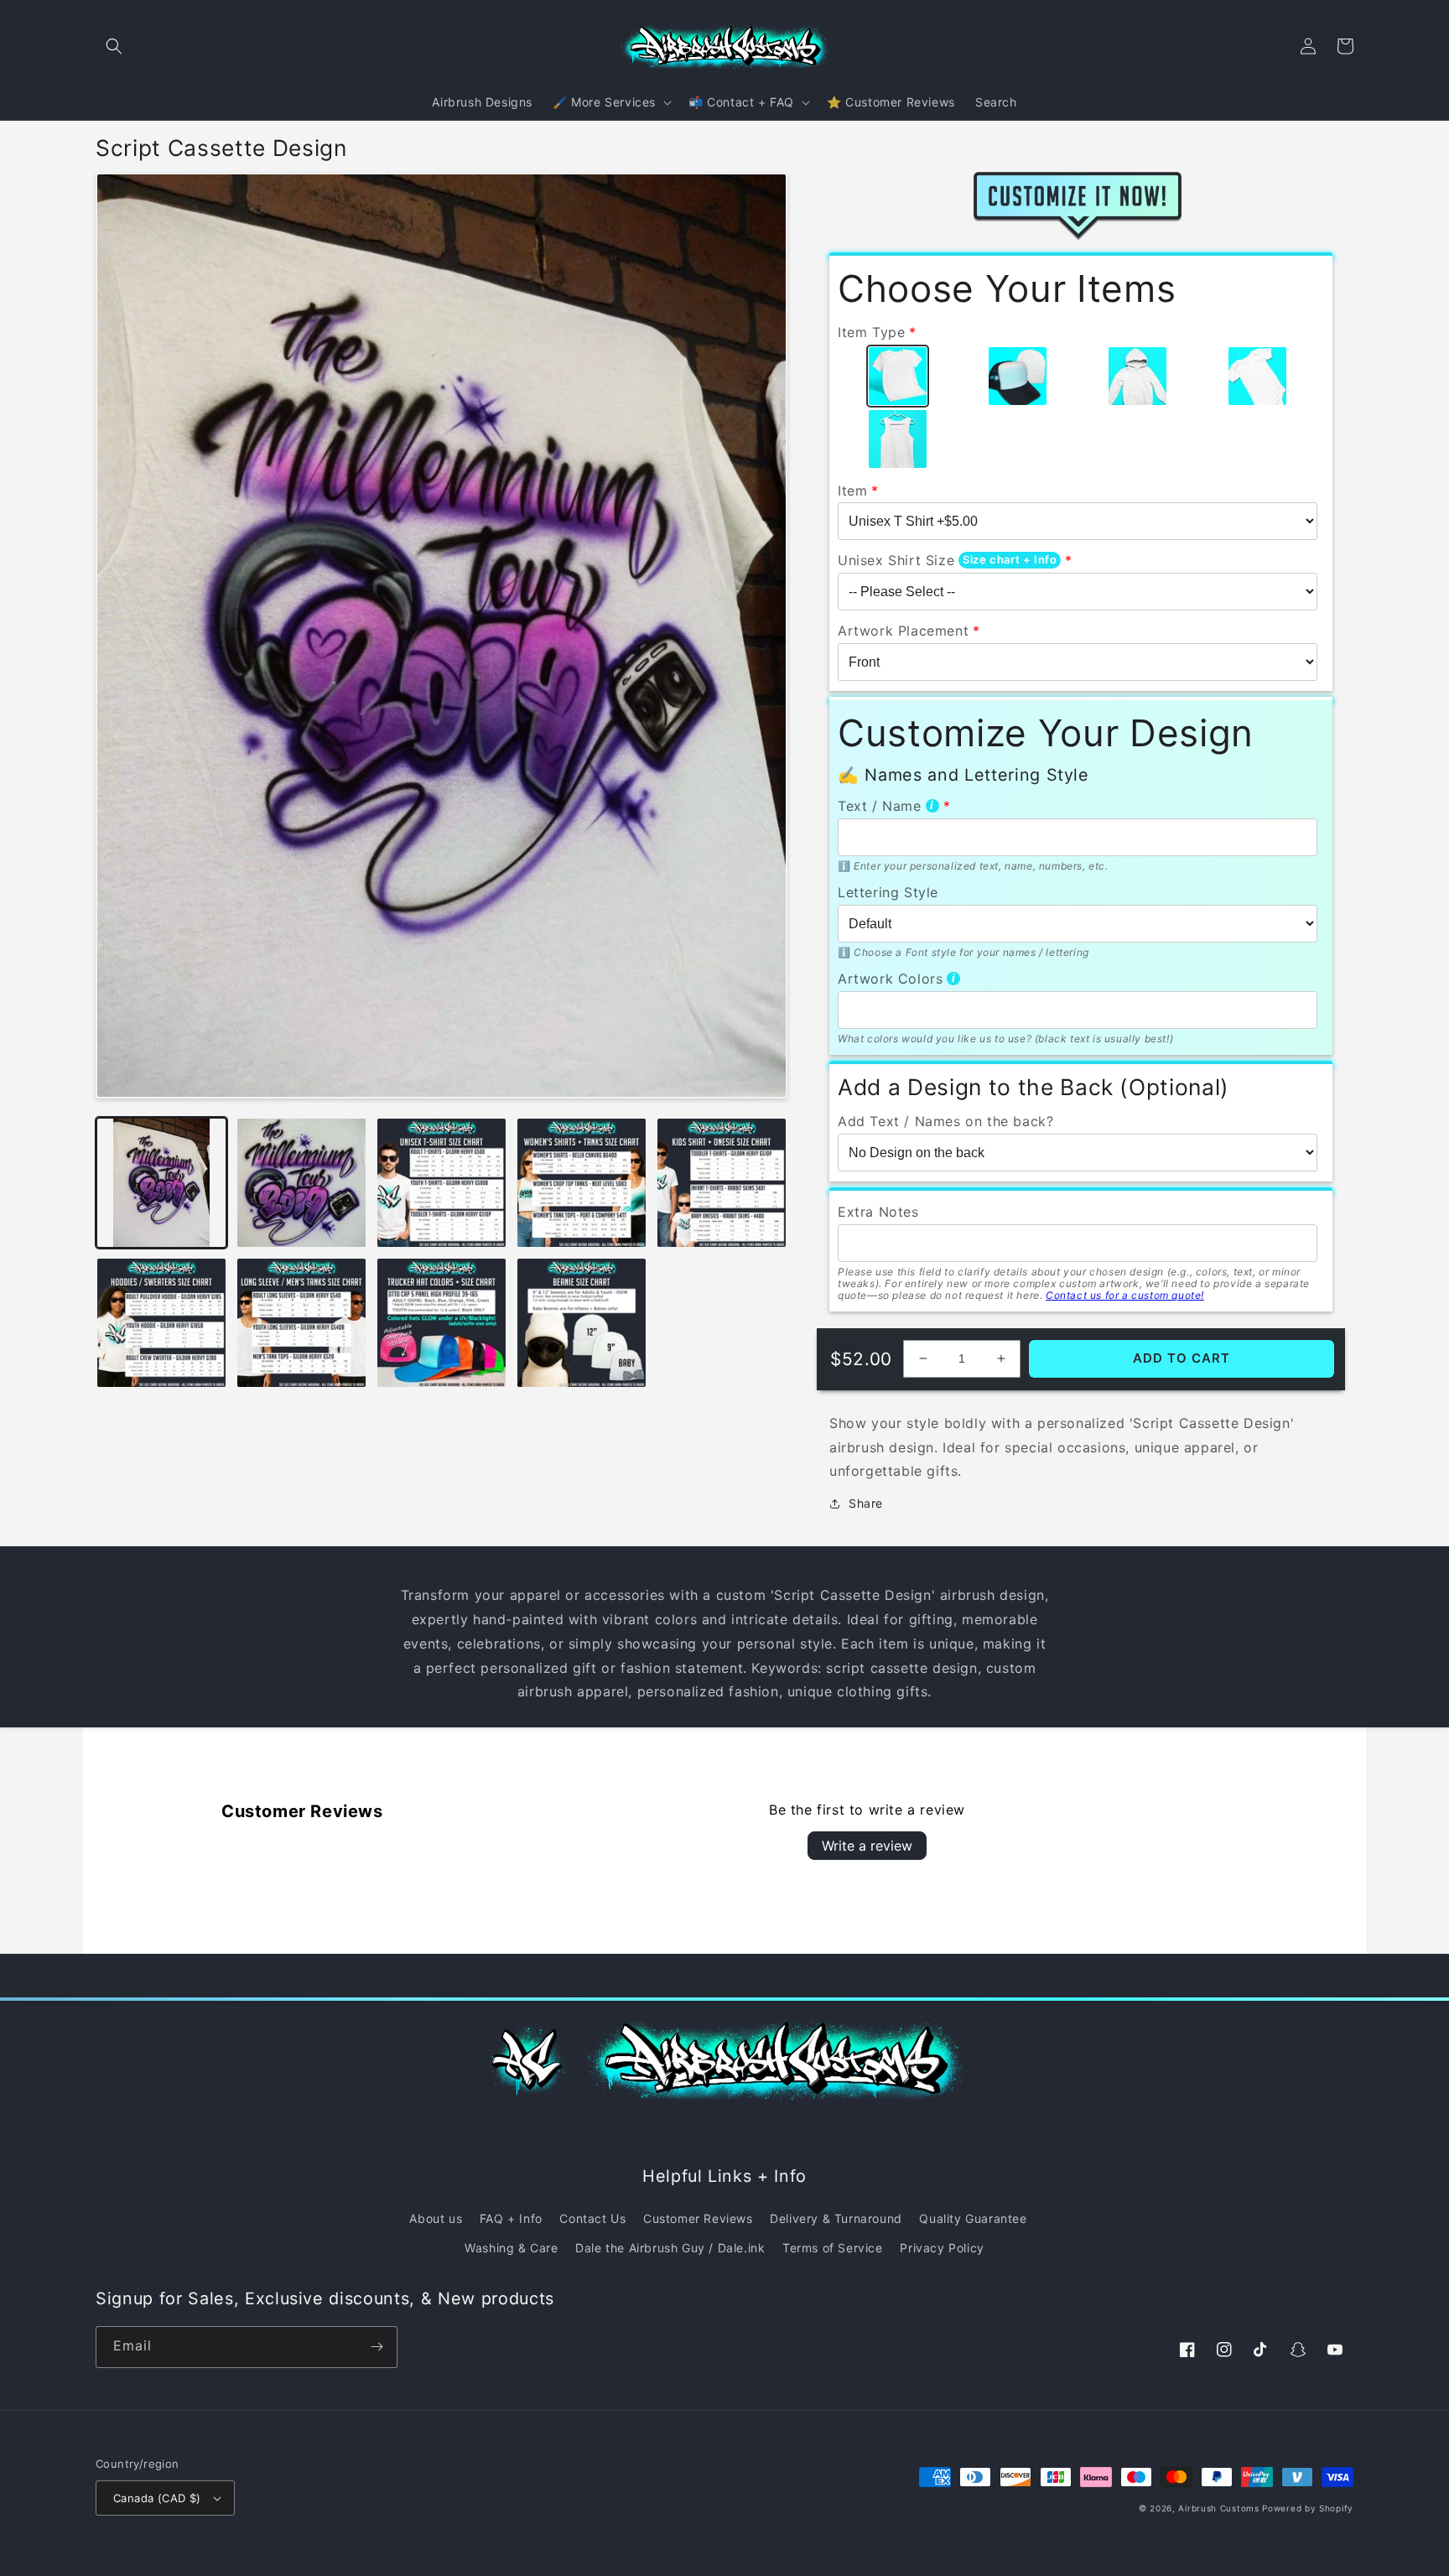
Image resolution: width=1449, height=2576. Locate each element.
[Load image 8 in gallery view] (441, 1323)
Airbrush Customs (1218, 2508)
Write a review (867, 1846)
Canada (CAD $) (157, 2498)
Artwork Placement (903, 631)
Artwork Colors (890, 979)
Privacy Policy (942, 2248)
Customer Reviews (698, 2218)
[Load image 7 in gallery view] (301, 1323)
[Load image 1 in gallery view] (161, 1183)
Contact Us (592, 2218)
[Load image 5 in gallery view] (722, 1183)
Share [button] (866, 1503)
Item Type (871, 332)
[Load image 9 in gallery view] (582, 1323)
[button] (114, 46)
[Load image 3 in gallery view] (441, 1183)
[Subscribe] (377, 2347)
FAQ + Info (511, 2218)
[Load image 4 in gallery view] (582, 1183)
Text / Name (880, 806)
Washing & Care (511, 2248)
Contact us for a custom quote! (1125, 1295)
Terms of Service (833, 2248)
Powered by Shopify (1308, 2508)
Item (852, 491)
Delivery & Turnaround (836, 2218)
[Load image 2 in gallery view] (301, 1183)
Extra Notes (878, 1212)
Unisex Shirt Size (896, 560)
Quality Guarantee (973, 2218)
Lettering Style (888, 892)
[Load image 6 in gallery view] (161, 1323)
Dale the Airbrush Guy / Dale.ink (670, 2248)
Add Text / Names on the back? (945, 1121)
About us (436, 2218)
